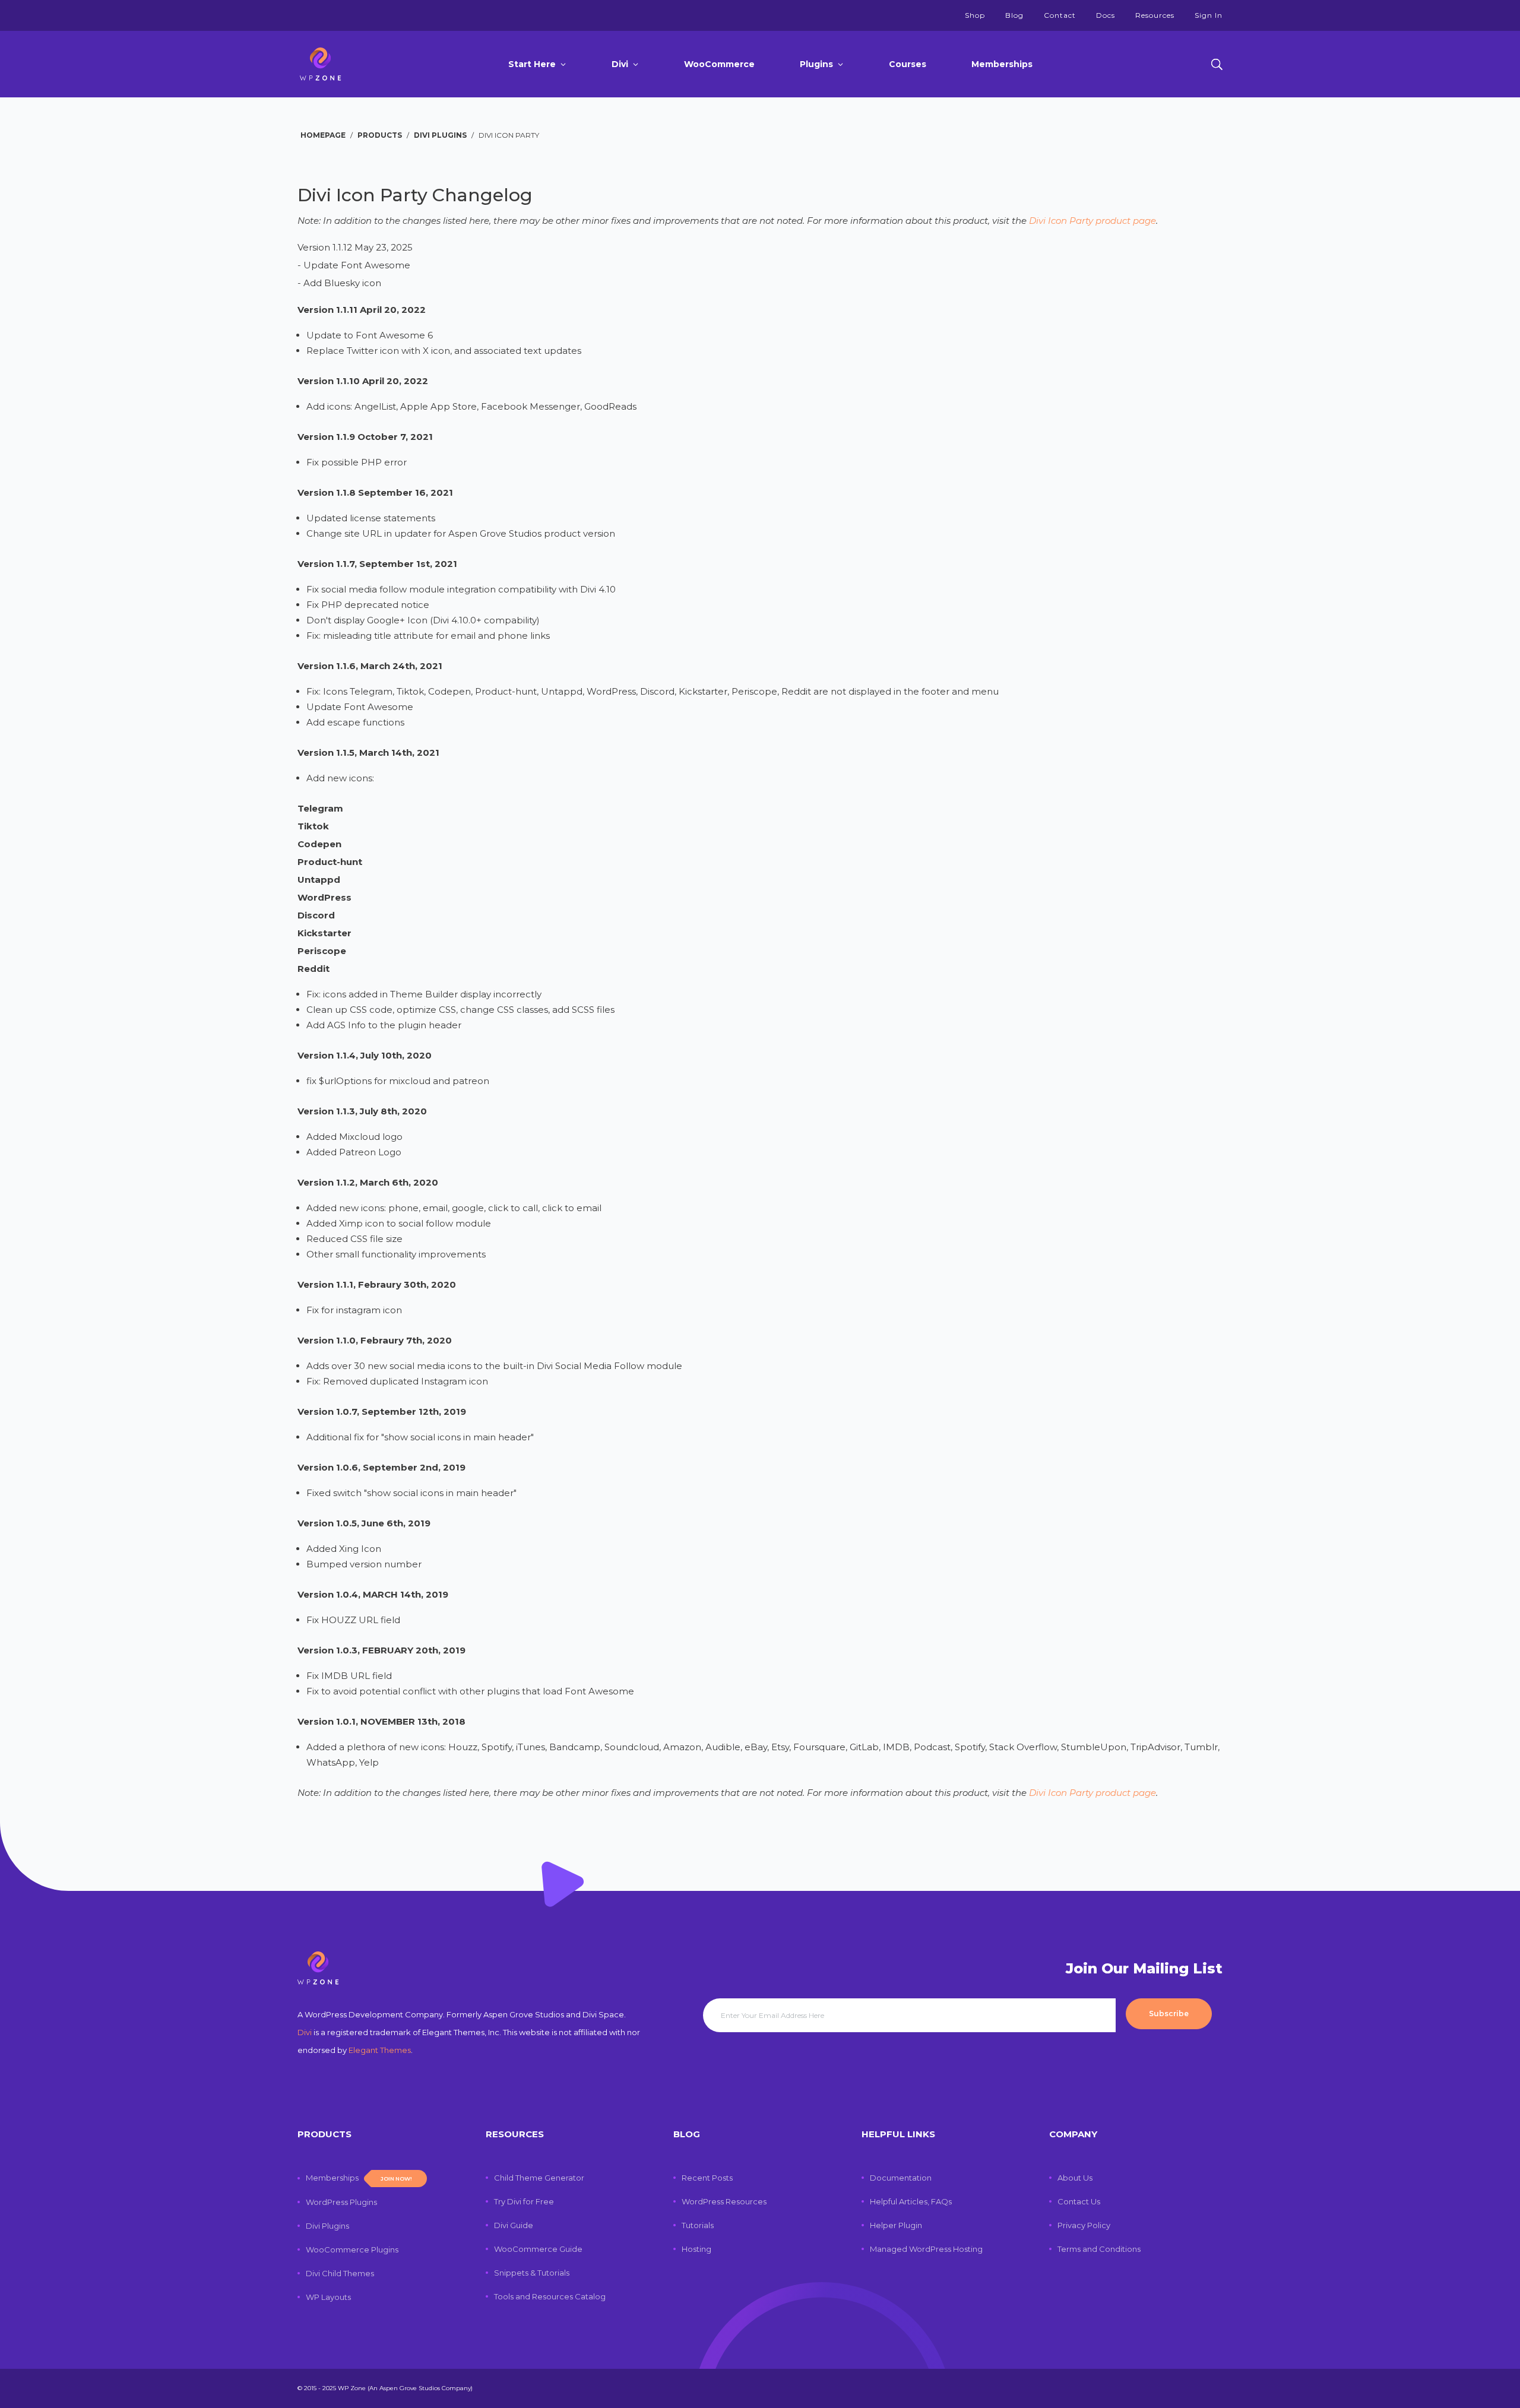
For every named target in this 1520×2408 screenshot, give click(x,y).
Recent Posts (707, 2178)
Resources (1155, 15)
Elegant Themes (380, 2050)
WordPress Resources (724, 2201)
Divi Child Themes (340, 2273)
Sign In (1209, 15)
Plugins (816, 64)
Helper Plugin (896, 2225)
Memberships (1002, 64)
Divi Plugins (327, 2226)
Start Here (532, 64)
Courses (908, 64)
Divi (620, 64)
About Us (1075, 2178)
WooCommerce (719, 64)
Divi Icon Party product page (1092, 221)
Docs (1106, 15)
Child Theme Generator (539, 2178)
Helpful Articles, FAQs (911, 2201)
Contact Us (1079, 2201)
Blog (1014, 15)
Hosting (696, 2249)
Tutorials (698, 2225)
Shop (975, 15)
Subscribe (1169, 2013)
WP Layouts (328, 2297)
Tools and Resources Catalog (550, 2296)
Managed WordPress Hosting (926, 2249)
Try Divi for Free (524, 2201)
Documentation (901, 2178)
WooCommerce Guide (538, 2249)
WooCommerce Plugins (352, 2249)
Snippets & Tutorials (532, 2273)
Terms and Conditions (1099, 2249)
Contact (1060, 15)
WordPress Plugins (341, 2202)
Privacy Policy (1084, 2225)
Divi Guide (514, 2225)
